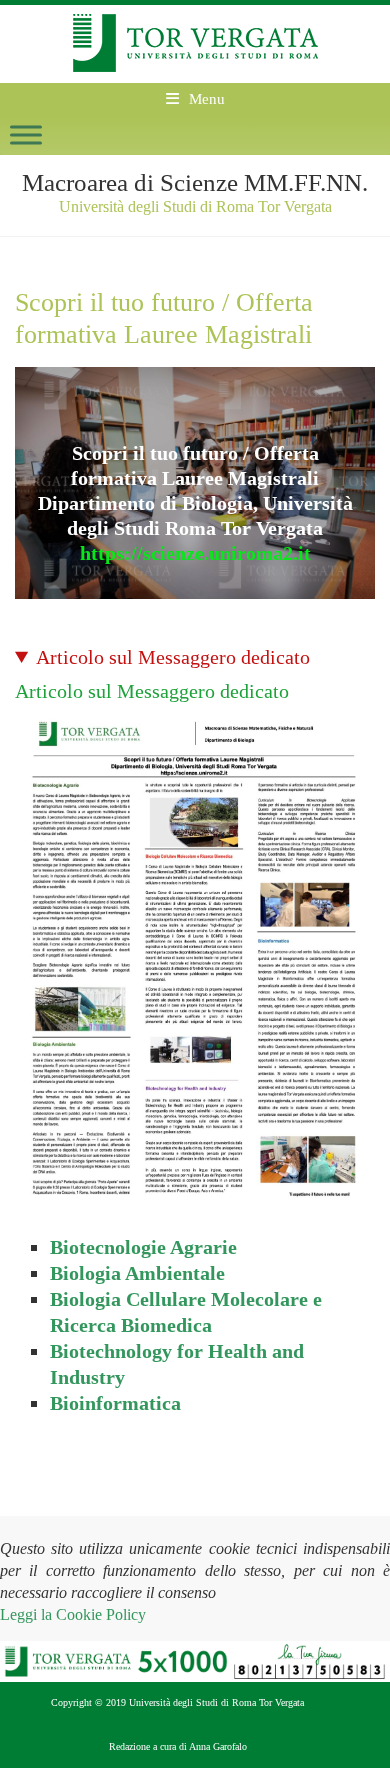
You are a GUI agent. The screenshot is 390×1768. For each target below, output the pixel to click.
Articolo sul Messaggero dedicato (173, 657)
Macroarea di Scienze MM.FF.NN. (195, 182)
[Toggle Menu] (26, 134)
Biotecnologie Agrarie (143, 1247)
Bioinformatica (115, 1403)
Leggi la (73, 1614)
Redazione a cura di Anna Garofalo (178, 1746)
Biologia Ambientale (137, 1273)
